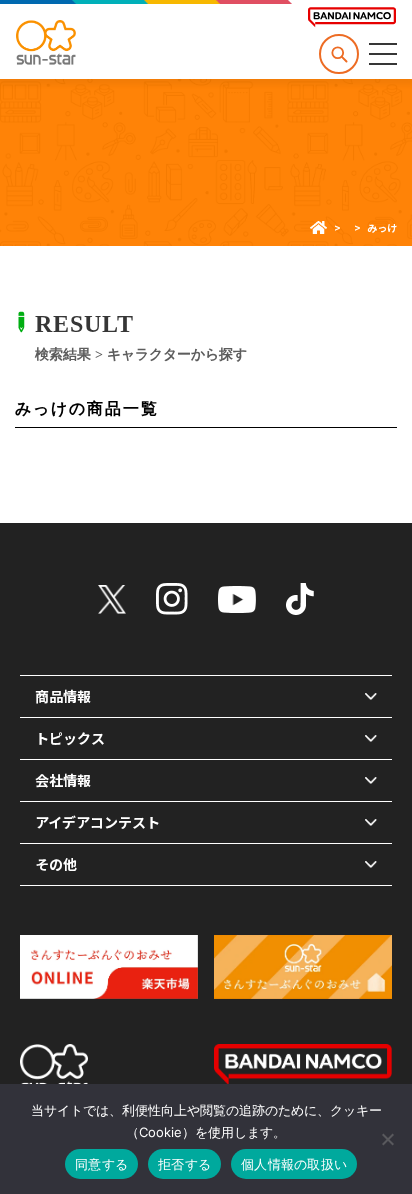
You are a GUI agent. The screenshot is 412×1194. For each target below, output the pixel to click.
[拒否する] (387, 1139)
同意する (101, 1164)
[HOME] (318, 227)
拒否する (184, 1164)
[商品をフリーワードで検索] (339, 54)
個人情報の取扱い (294, 1164)
